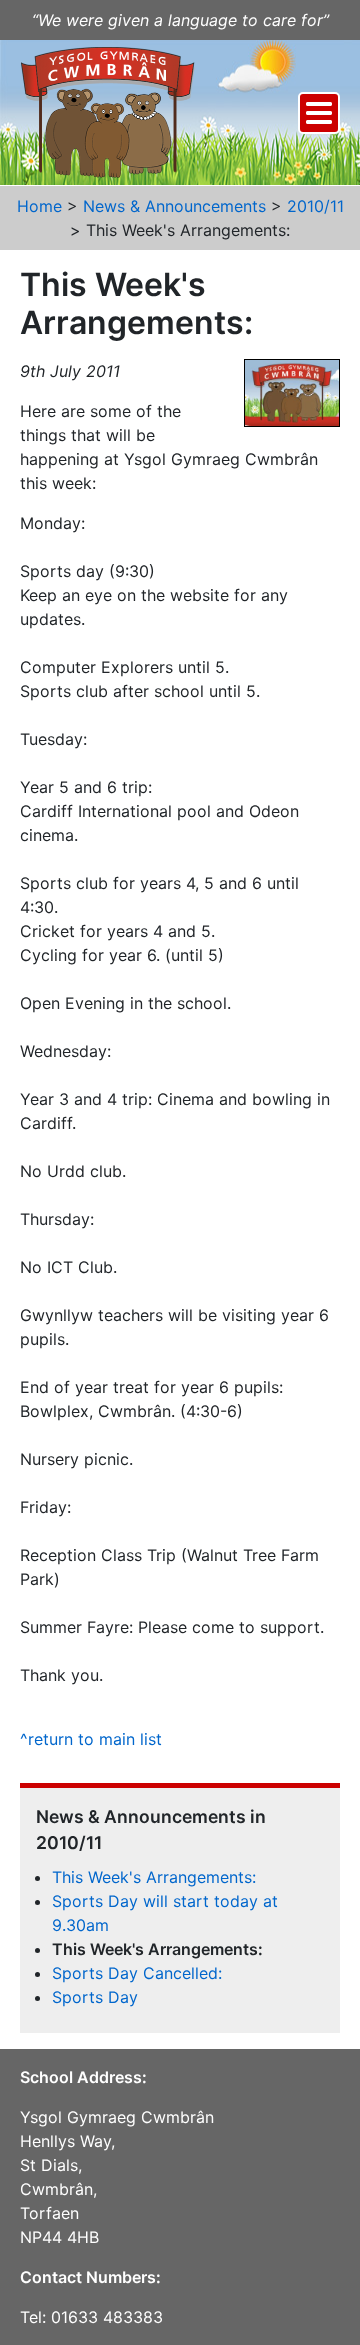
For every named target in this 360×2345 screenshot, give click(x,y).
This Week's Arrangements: (154, 1877)
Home (39, 206)
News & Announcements (174, 206)
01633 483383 (107, 2317)
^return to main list (91, 1739)
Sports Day (95, 1997)
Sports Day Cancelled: (137, 1973)
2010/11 (315, 206)
